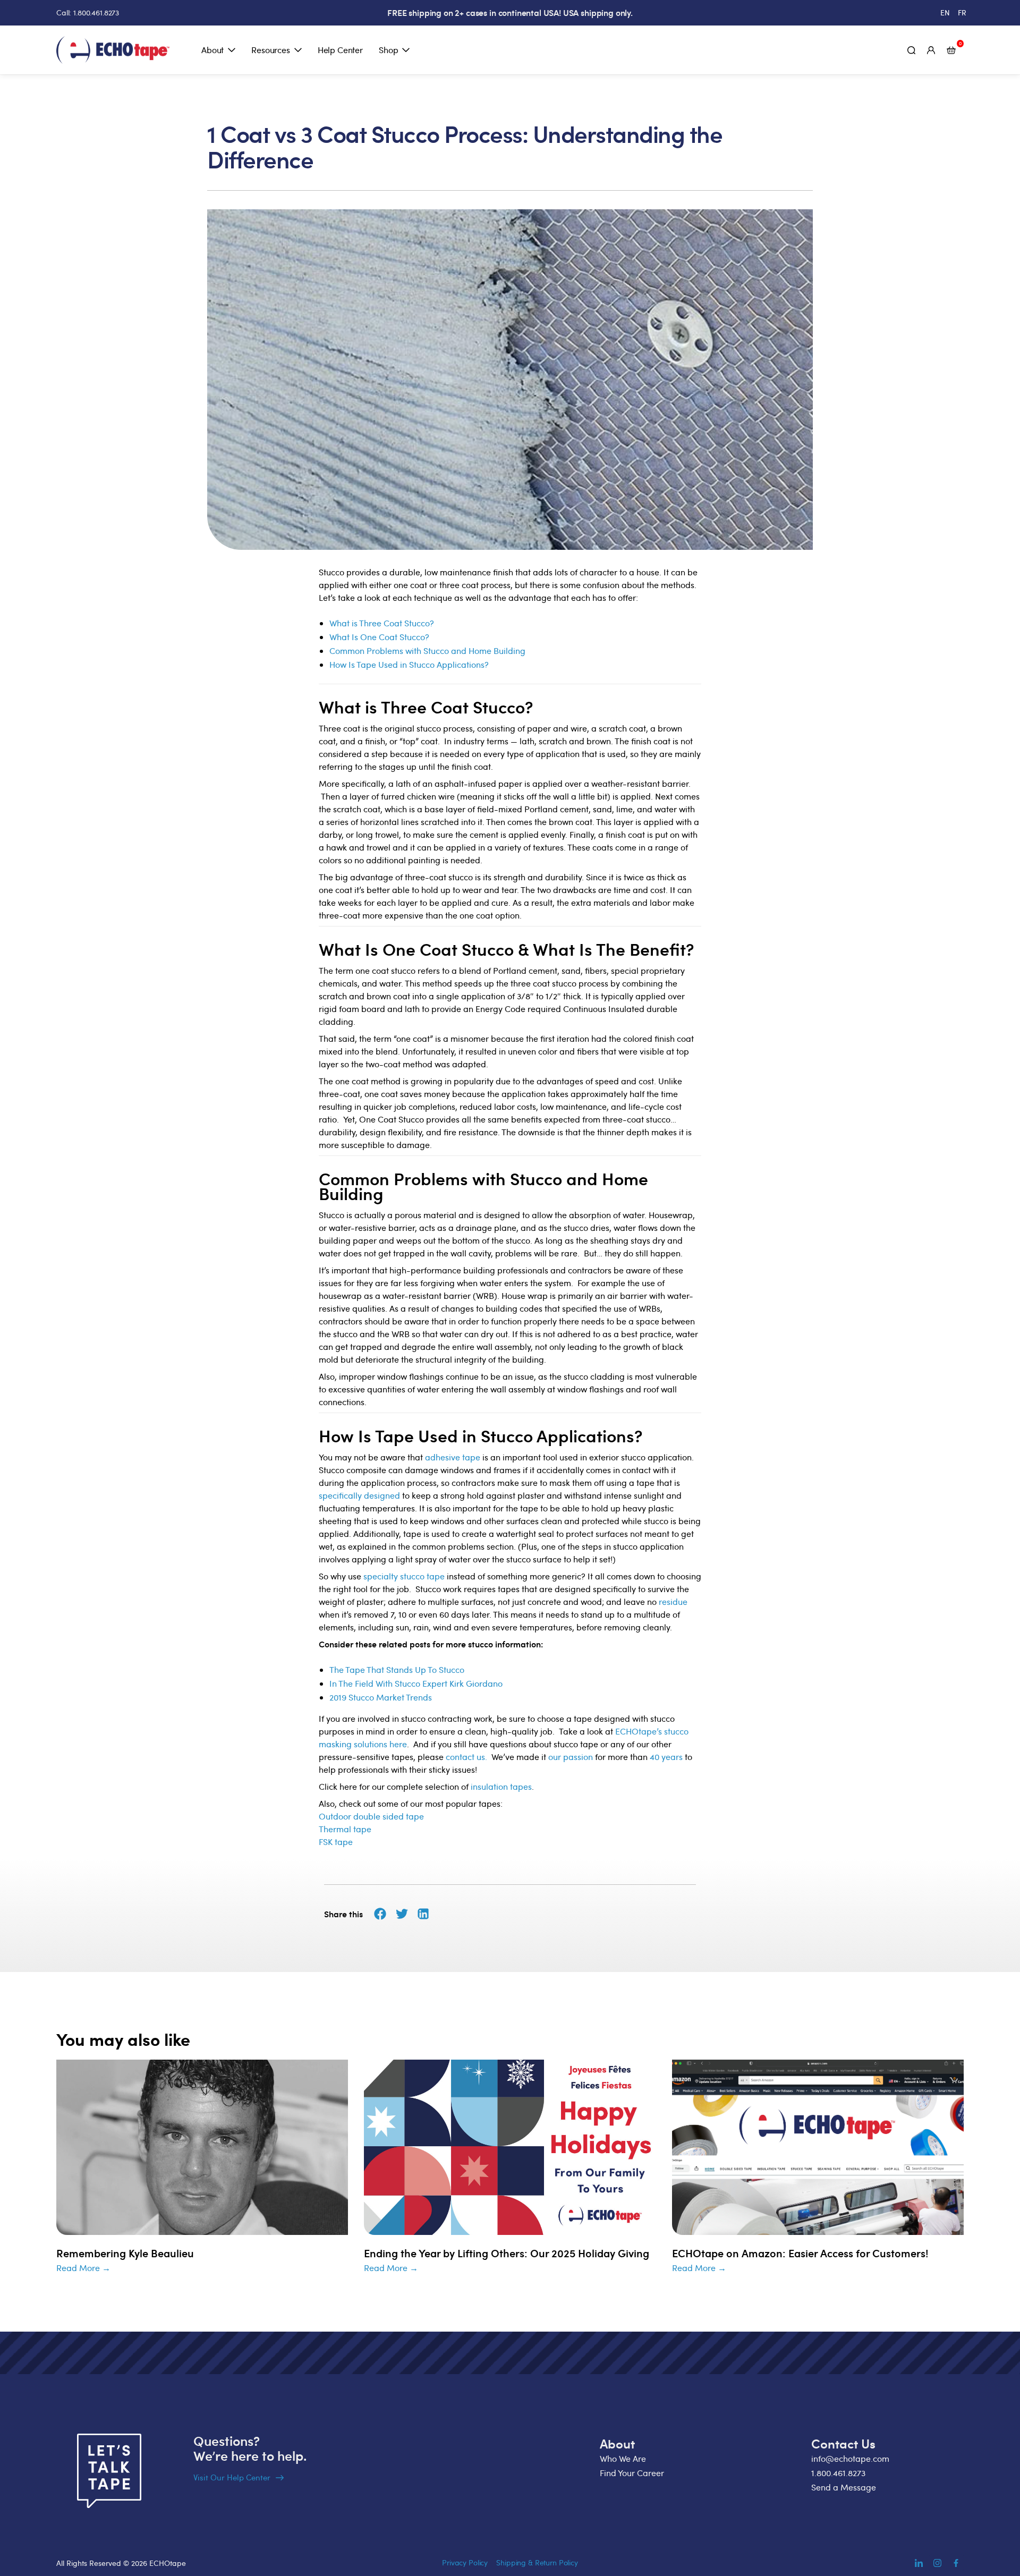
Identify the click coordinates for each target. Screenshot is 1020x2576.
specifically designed (359, 1495)
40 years (666, 1757)
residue (673, 1602)
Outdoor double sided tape (371, 1816)
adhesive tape (453, 1457)
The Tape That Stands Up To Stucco (397, 1670)
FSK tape (336, 1842)
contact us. (466, 1757)
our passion (571, 1757)
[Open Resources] (298, 50)
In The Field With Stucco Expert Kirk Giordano (416, 1684)
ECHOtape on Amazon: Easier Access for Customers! (800, 2253)
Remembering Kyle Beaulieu (125, 2253)
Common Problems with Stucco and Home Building (427, 651)
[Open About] (232, 50)
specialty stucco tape (404, 1576)
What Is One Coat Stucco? (379, 637)
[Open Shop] (406, 50)
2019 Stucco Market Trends (381, 1697)
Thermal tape (345, 1829)
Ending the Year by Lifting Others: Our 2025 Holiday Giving (507, 2253)
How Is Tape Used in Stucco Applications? (409, 665)
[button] (380, 1914)
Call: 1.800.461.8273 (88, 12)
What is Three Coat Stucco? (382, 623)
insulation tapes (501, 1787)
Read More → (83, 2268)
